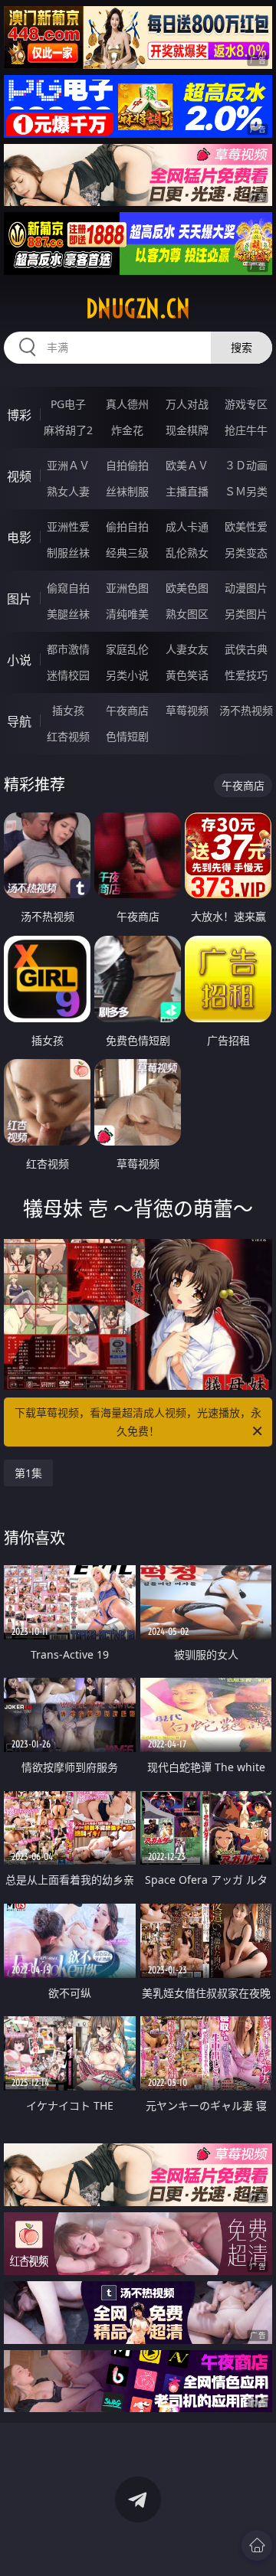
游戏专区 (246, 404)
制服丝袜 (68, 552)
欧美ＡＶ (187, 465)
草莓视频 (187, 710)
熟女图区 (187, 614)
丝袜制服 (127, 491)
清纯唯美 (127, 614)
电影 (19, 538)
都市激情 (68, 649)
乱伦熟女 (187, 552)
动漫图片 (246, 588)
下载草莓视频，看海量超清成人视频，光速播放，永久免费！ (138, 1422)
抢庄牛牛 (246, 430)
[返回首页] (257, 2545)
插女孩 (68, 710)
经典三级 (127, 552)
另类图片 (246, 614)
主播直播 (187, 491)
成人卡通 (187, 526)
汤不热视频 (246, 710)
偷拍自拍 (127, 526)
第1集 (28, 1473)
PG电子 (68, 404)
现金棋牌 (187, 430)
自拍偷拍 (127, 465)
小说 (19, 660)
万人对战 (187, 404)
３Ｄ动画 (246, 465)
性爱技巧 (246, 675)
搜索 (242, 347)
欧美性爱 (246, 526)
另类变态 (246, 552)
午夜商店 (127, 710)
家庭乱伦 (127, 649)
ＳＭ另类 (246, 491)
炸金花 (127, 430)
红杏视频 (68, 736)
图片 (19, 599)
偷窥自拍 (68, 588)
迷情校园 (68, 675)
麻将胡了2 (68, 430)
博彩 (19, 415)
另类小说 (127, 675)
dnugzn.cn (138, 309)
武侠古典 (246, 649)
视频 (19, 476)
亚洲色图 (127, 588)
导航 (19, 721)
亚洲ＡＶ (68, 465)
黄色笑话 (187, 675)
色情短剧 (127, 736)
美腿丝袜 (68, 614)
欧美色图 (187, 588)
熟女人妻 (68, 491)
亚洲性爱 (68, 526)
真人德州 (127, 404)
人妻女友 (187, 649)
